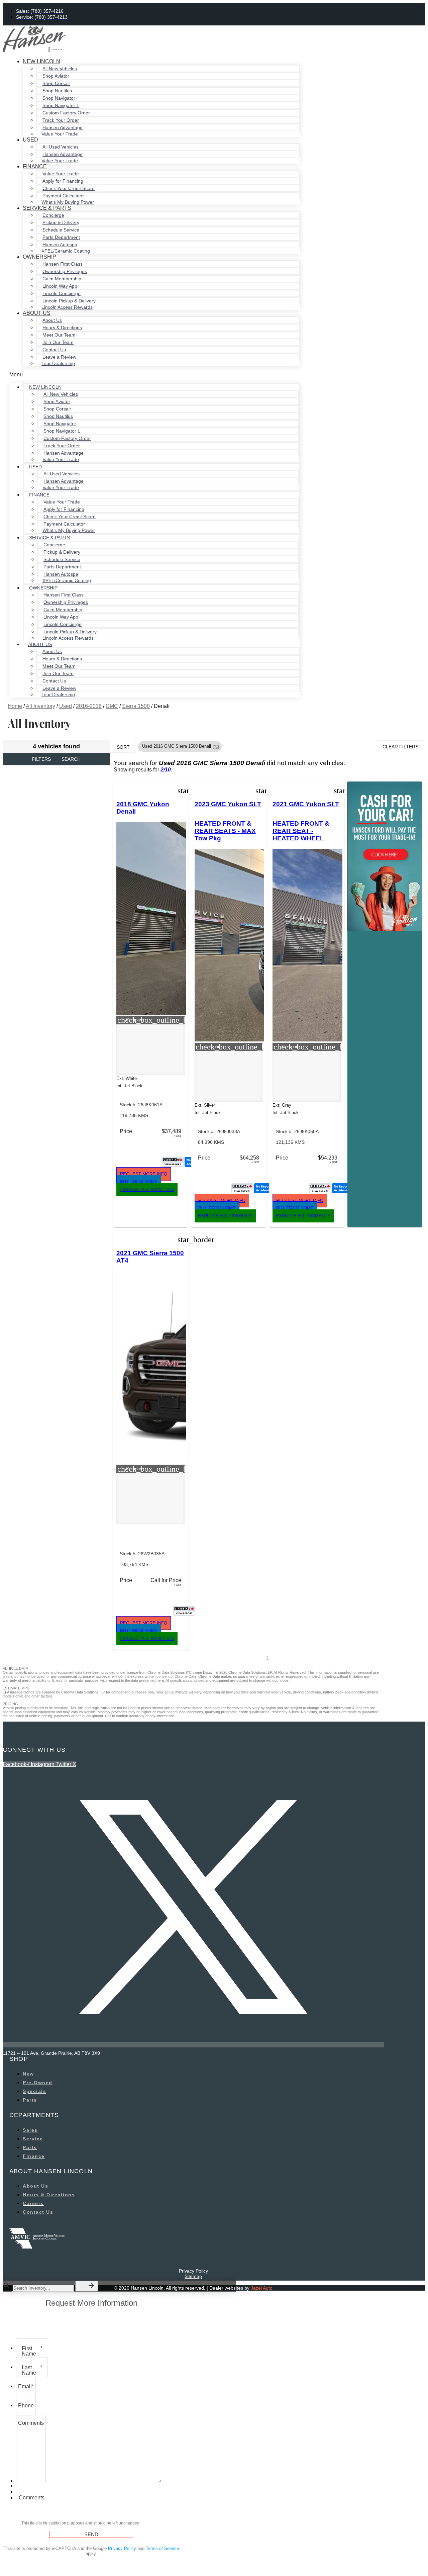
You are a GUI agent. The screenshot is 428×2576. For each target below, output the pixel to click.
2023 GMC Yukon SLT (228, 804)
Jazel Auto (262, 2288)
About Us (37, 313)
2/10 (166, 770)
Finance (35, 166)
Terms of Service (162, 2548)
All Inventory (40, 706)
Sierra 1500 (136, 706)
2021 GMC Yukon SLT (306, 804)
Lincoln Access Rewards (67, 307)
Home (15, 706)
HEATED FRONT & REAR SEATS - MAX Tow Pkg (225, 831)
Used (30, 140)
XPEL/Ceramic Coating (66, 251)
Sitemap (193, 2276)
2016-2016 (89, 706)
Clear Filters (400, 747)
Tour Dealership (58, 363)
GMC (112, 706)
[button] (155, 375)
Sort (123, 747)
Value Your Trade (60, 134)
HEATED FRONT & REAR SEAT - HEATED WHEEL (301, 831)
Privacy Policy (193, 2271)
